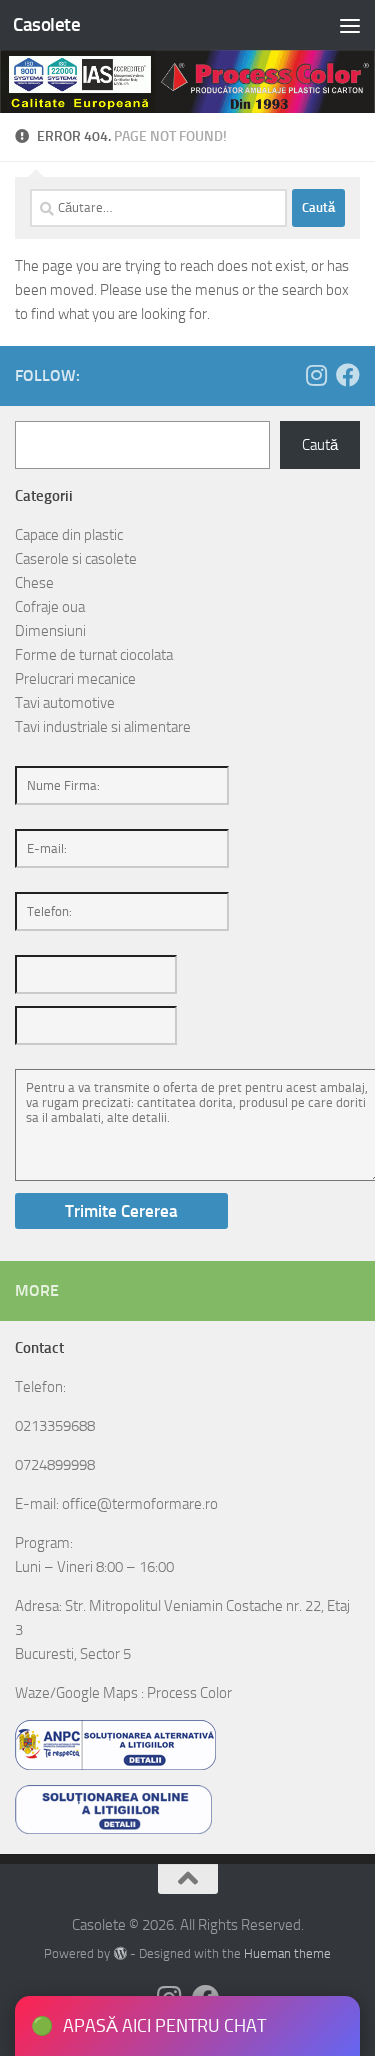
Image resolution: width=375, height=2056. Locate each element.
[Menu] (350, 25)
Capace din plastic (69, 535)
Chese (34, 583)
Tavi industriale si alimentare (103, 727)
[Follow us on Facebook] (348, 375)
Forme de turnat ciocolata (94, 655)
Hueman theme (287, 1953)
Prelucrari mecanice (75, 679)
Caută (320, 445)
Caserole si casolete (76, 559)
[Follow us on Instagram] (316, 375)
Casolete (46, 24)
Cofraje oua (50, 607)
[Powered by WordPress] (119, 1953)
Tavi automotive (65, 703)
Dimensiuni (50, 631)
